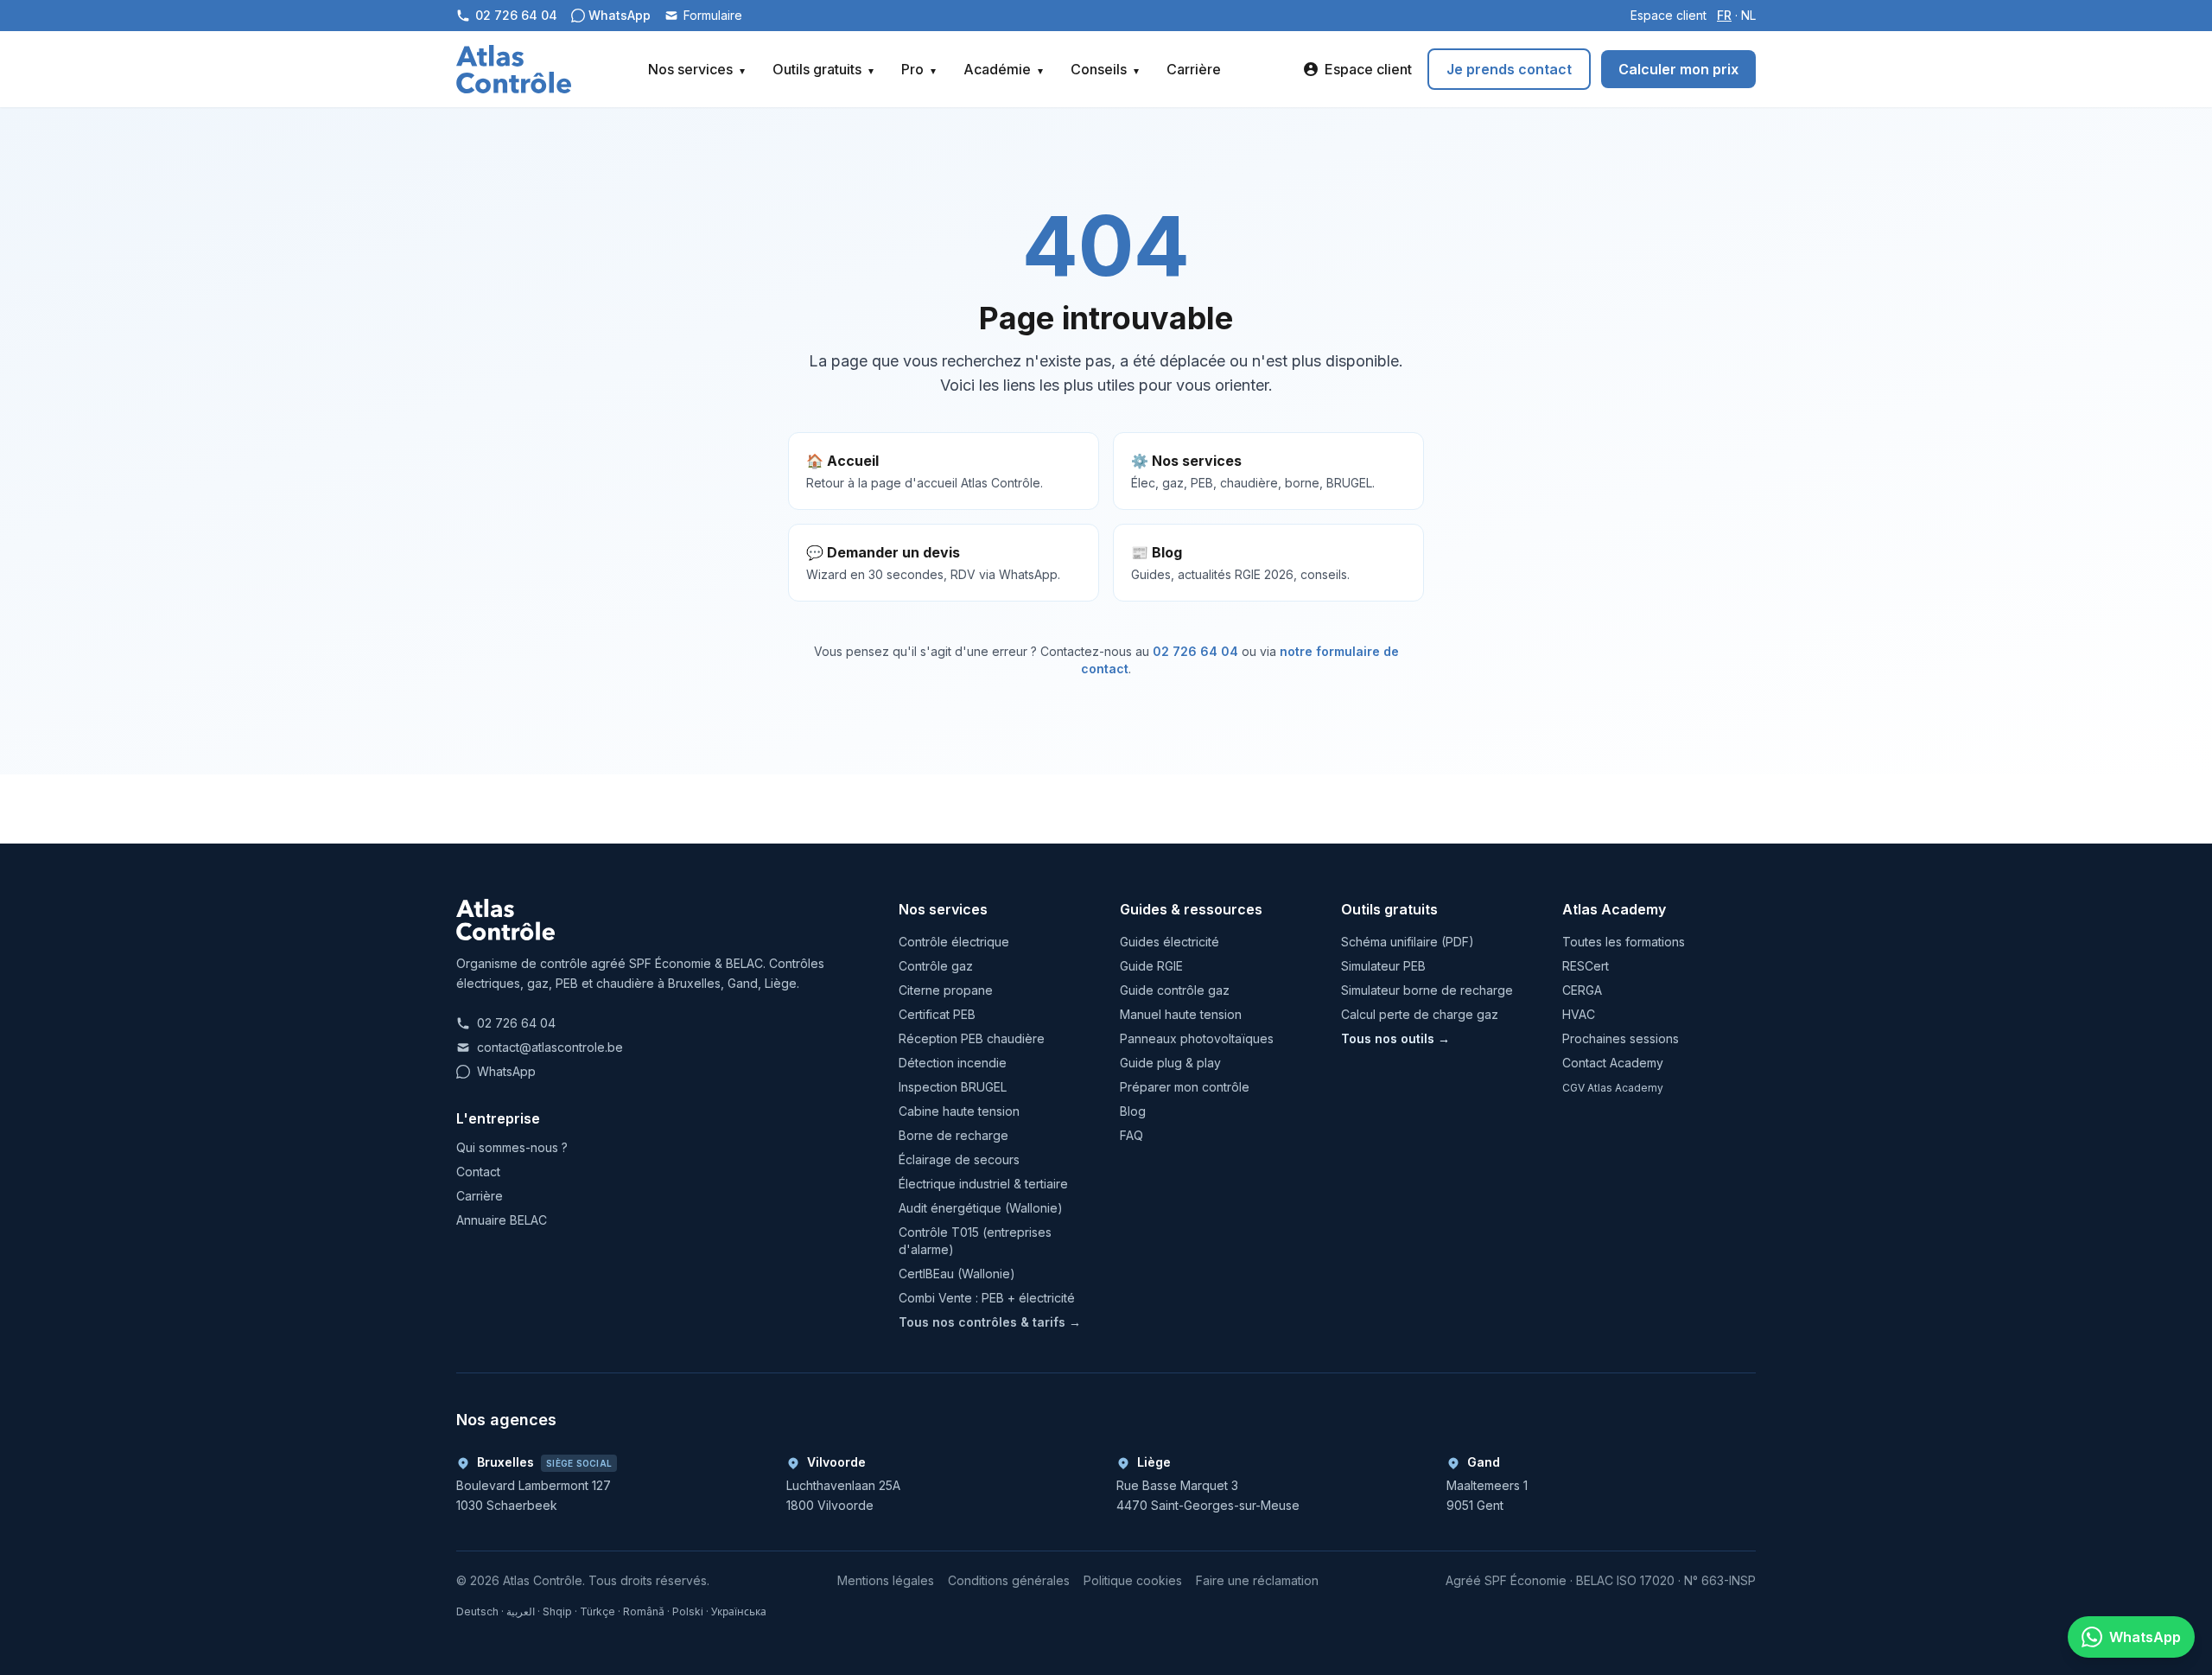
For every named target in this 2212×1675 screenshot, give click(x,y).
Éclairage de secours (959, 1159)
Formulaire (713, 15)
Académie (1003, 69)
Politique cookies (1133, 1580)
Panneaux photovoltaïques (1197, 1038)
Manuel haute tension (1181, 1014)
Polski (688, 1611)
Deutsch (477, 1611)
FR (1724, 15)
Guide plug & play (1170, 1063)
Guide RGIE (1151, 966)
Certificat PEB (937, 1014)
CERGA (1582, 990)
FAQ (1131, 1135)
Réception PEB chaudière (972, 1038)
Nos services (696, 69)
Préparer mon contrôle (1185, 1087)
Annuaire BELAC (502, 1220)
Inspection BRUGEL (953, 1087)
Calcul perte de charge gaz (1420, 1014)
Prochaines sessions (1621, 1038)
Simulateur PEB (1383, 966)
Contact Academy (1613, 1063)
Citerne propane (946, 990)
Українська (739, 1611)
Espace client (1669, 15)
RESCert (1586, 966)
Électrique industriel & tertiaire (983, 1184)
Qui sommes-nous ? (512, 1147)
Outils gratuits (823, 69)
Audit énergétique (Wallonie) (981, 1208)
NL (1748, 15)
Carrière (1194, 69)
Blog (1133, 1111)
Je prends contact (1509, 69)
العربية (521, 1611)
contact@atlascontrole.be (550, 1047)
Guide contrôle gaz (1175, 990)
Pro (918, 69)
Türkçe (597, 1611)
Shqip (557, 1611)
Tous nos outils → (1395, 1038)
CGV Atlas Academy (1613, 1088)
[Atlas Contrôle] (514, 69)
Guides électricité (1170, 942)
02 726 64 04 (1195, 651)
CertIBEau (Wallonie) (957, 1274)
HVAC (1579, 1014)
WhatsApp (506, 1071)
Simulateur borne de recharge (1427, 990)
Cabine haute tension (959, 1111)
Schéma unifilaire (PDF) (1408, 942)
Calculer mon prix (1678, 69)
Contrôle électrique (954, 942)
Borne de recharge (953, 1135)
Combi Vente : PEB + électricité (987, 1298)
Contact (478, 1172)
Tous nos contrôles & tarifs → (990, 1322)
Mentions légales (886, 1580)
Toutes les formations (1624, 942)
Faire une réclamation (1257, 1580)
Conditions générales (1009, 1580)
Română (644, 1611)
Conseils (1105, 69)
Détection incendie (953, 1063)
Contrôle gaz (936, 966)
